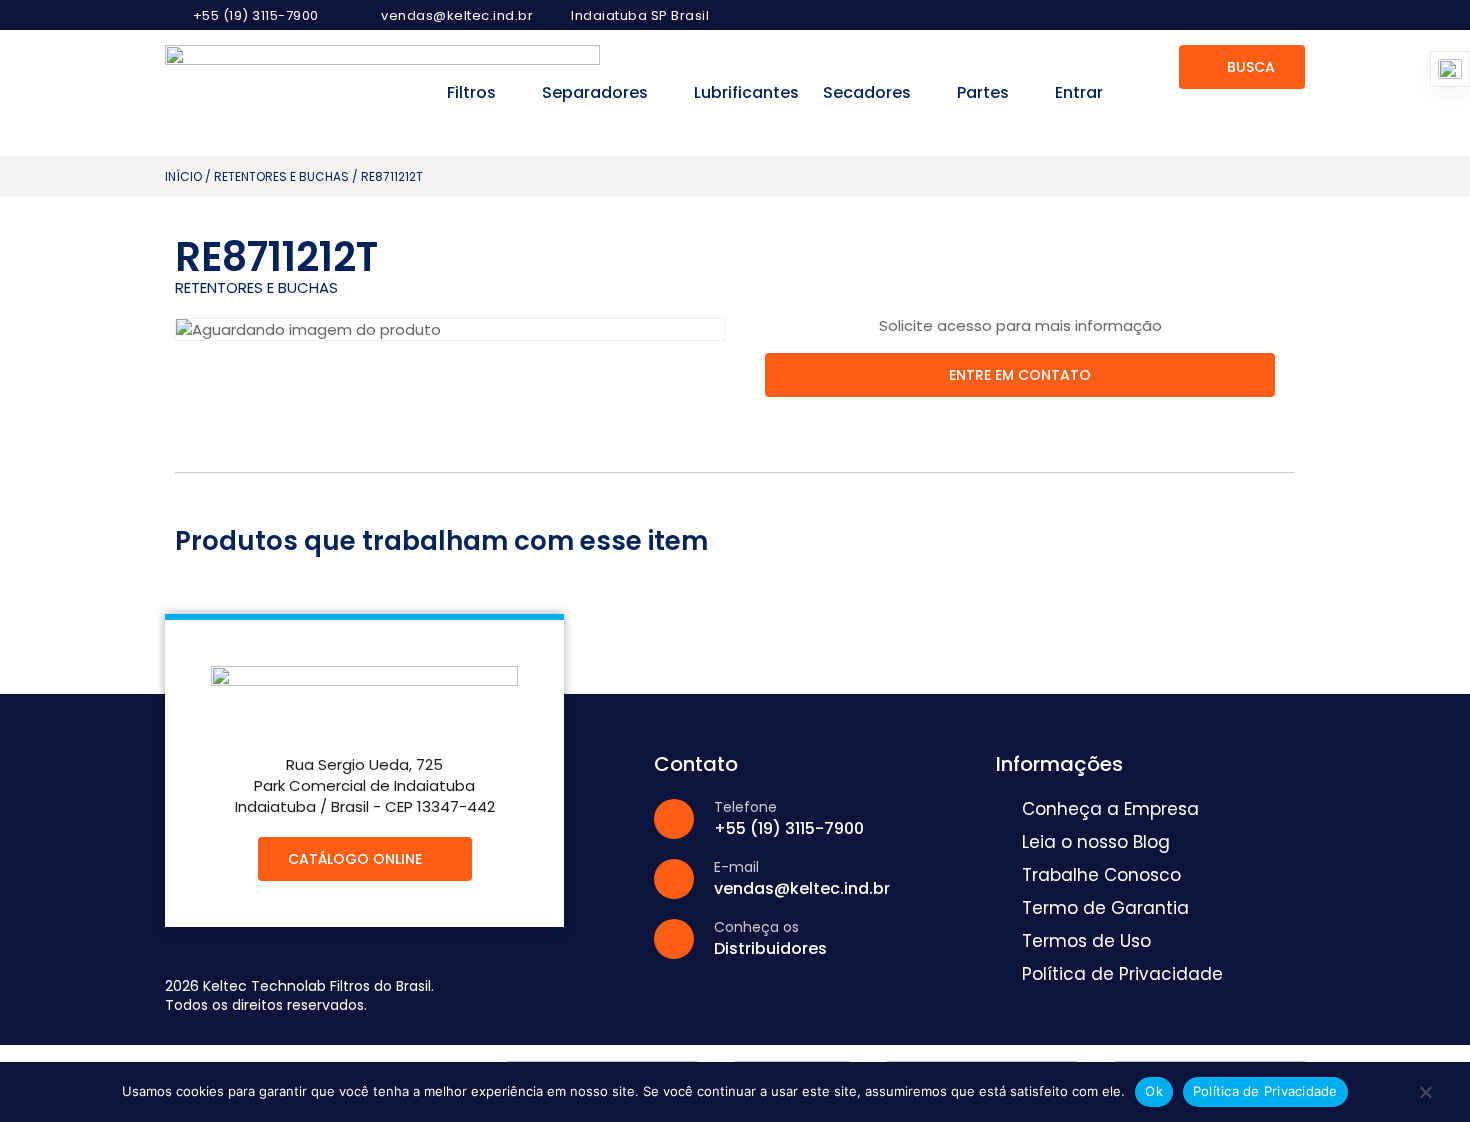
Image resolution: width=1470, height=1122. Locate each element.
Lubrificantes (746, 92)
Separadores (595, 92)
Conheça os (756, 927)
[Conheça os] (674, 939)
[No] (1425, 1097)
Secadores (867, 92)
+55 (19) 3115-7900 (256, 15)
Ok (1154, 1091)
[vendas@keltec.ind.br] (363, 15)
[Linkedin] (1291, 15)
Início (183, 176)
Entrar (1079, 92)
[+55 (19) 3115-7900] (175, 15)
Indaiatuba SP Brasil (640, 15)
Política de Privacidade (1265, 1091)
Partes (983, 92)
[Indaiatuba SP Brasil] (553, 15)
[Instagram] (1256, 15)
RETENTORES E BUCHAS (281, 176)
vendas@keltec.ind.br (457, 15)
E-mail (736, 867)
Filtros (471, 92)
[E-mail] (674, 879)
